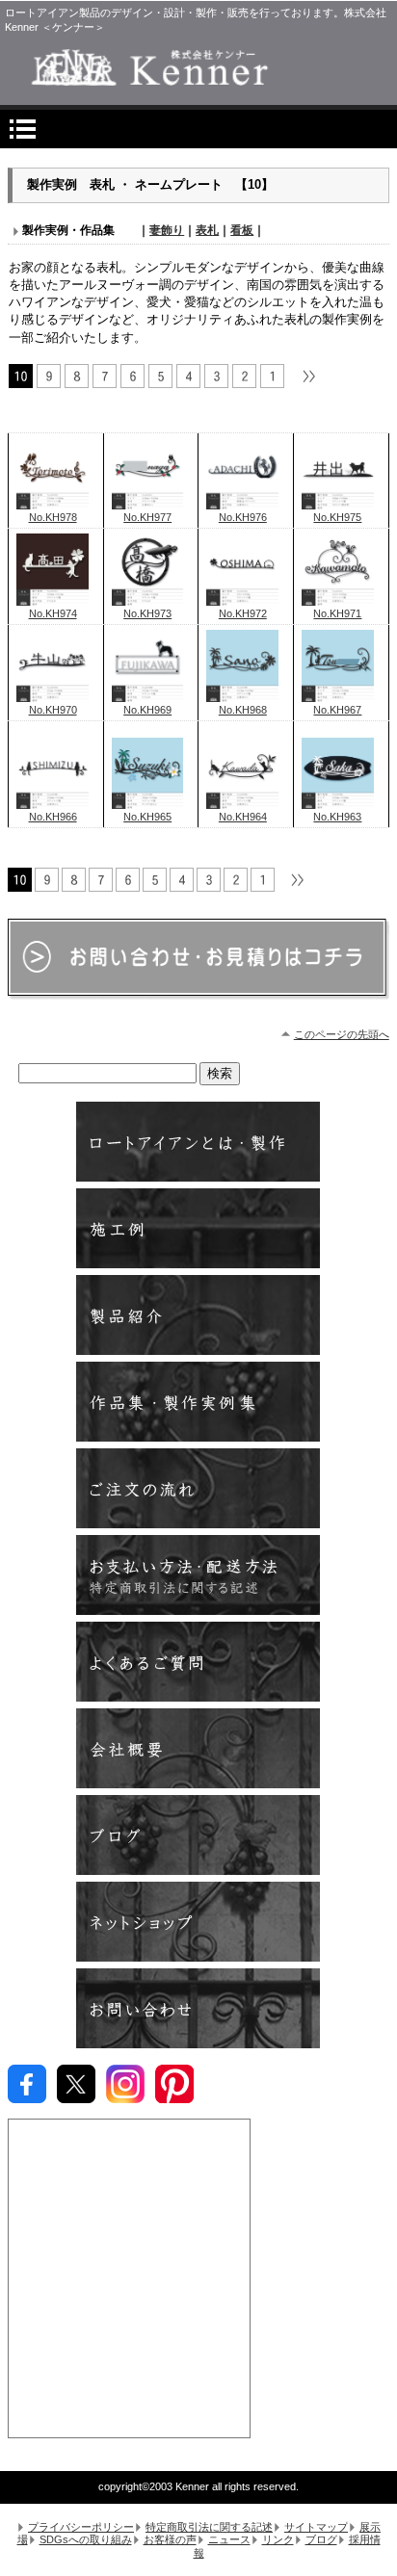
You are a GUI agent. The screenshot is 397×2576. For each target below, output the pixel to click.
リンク (278, 2539)
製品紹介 (198, 1315)
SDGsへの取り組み (86, 2539)
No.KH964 (243, 817)
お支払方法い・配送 (198, 1575)
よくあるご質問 (198, 1662)
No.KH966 (53, 817)
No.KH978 (53, 517)
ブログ (198, 1835)
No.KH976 (243, 517)
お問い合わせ (198, 2008)
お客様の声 (170, 2539)
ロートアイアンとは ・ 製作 (198, 1142)
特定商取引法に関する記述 (209, 2527)
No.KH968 (243, 710)
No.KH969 (147, 710)
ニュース (229, 2539)
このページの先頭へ (342, 1034)
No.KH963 (337, 817)
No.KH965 (147, 817)
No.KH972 (243, 613)
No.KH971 (337, 613)
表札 (207, 230)
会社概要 (198, 1748)
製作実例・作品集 (198, 1402)
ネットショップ (198, 1922)
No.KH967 (337, 710)
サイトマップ (316, 2527)
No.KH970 (53, 710)
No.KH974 (53, 613)
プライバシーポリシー (81, 2527)
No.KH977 (147, 517)
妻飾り (167, 230)
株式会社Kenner (198, 67)
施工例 (198, 1228)
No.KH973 (147, 613)
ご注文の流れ (198, 1488)
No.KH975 (337, 517)
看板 (242, 230)
